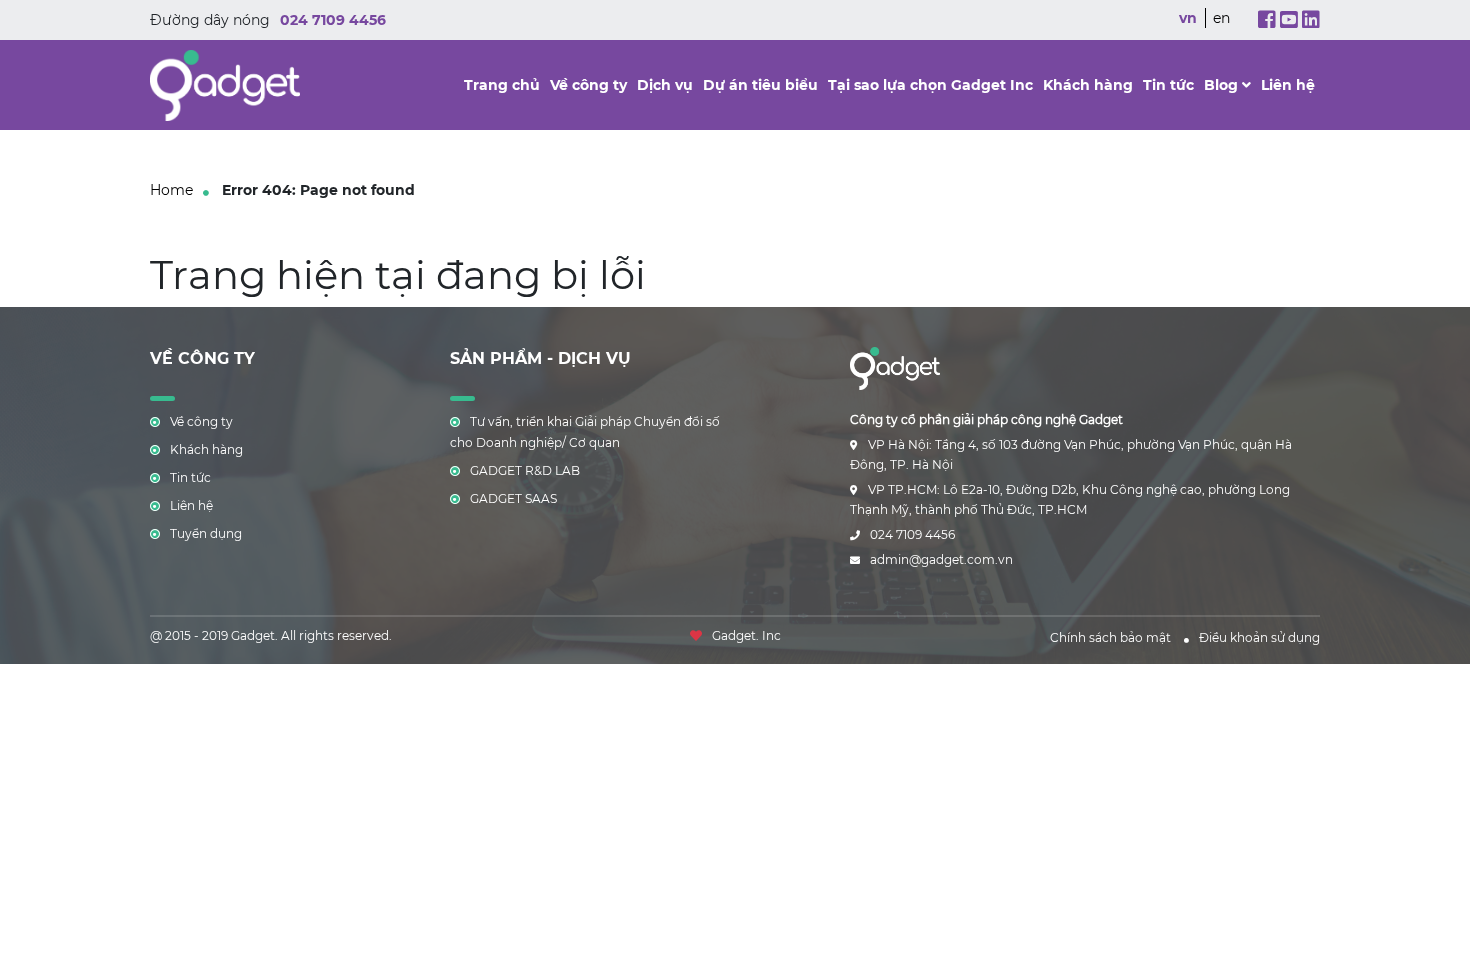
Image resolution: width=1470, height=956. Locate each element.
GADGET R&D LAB (525, 470)
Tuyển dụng (206, 533)
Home (171, 190)
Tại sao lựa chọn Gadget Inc (930, 85)
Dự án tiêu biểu (760, 85)
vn (1188, 18)
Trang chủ (502, 85)
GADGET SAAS (513, 498)
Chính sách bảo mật (1110, 637)
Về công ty (588, 85)
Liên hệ (1288, 85)
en (1221, 18)
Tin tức (1168, 85)
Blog (1223, 85)
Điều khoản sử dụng (1259, 637)
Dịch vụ (665, 85)
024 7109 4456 (333, 20)
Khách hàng (1088, 85)
